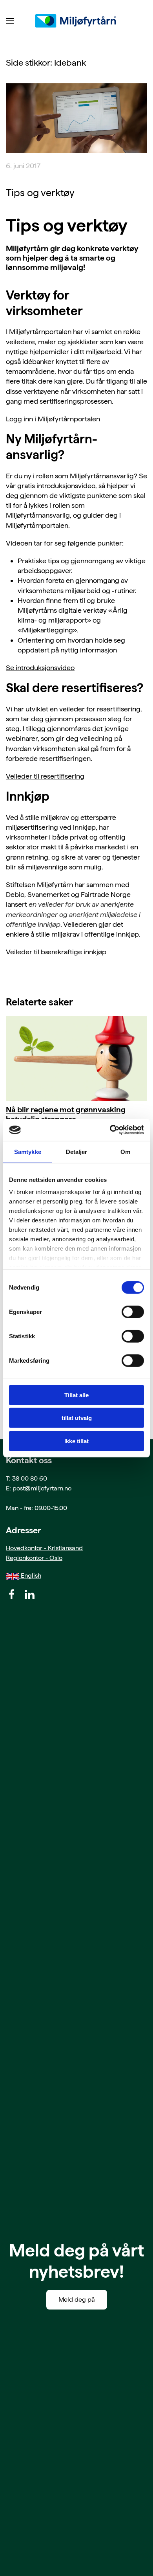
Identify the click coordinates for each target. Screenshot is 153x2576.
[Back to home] (76, 21)
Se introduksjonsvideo (40, 668)
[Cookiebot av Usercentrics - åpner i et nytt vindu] (110, 1130)
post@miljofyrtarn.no (42, 1488)
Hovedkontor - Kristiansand (44, 1548)
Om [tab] (125, 1151)
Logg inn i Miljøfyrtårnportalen (53, 419)
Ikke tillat (76, 1441)
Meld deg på (77, 2299)
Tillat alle (76, 1395)
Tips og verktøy (40, 193)
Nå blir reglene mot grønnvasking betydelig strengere (66, 1114)
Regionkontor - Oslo (34, 1558)
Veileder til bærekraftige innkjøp (56, 952)
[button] (10, 21)
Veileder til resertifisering (45, 776)
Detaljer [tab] (77, 1151)
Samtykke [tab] (28, 1151)
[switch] (133, 1312)
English (30, 1576)
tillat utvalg (77, 1418)
